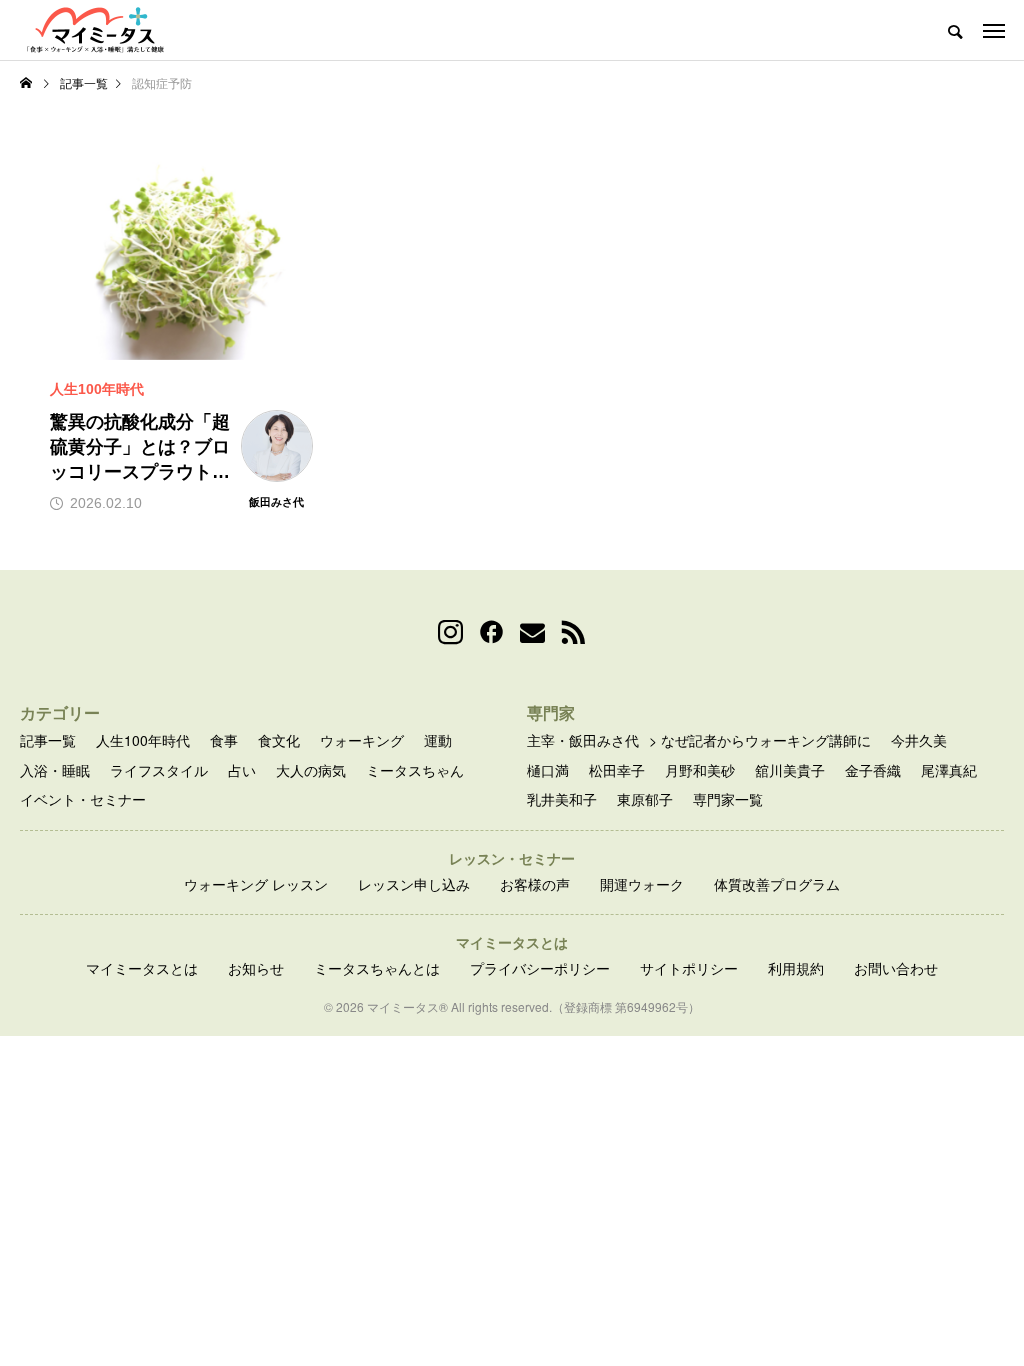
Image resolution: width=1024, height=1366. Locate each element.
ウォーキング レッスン (256, 884)
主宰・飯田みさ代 (583, 740)
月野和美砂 (700, 770)
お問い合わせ (896, 968)
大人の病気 (311, 770)
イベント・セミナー (83, 799)
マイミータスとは (142, 968)
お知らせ (256, 968)
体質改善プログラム (777, 884)
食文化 (279, 740)
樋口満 (548, 770)
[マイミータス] (95, 30)
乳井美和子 (562, 799)
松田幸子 (617, 770)
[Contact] (532, 632)
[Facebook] (491, 632)
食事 (224, 740)
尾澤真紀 (949, 770)
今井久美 (919, 740)
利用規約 (796, 968)
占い (242, 770)
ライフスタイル (159, 770)
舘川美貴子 (790, 770)
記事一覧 (48, 740)
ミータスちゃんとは (377, 968)
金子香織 (873, 770)
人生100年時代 (143, 740)
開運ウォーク (642, 884)
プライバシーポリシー (540, 968)
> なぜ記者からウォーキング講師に (760, 740)
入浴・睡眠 (55, 770)
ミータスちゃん (415, 770)
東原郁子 (645, 799)
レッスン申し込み (414, 884)
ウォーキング (362, 740)
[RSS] (573, 632)
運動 (438, 740)
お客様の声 (535, 884)
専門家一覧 (728, 799)
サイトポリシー (689, 968)
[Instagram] (450, 632)
